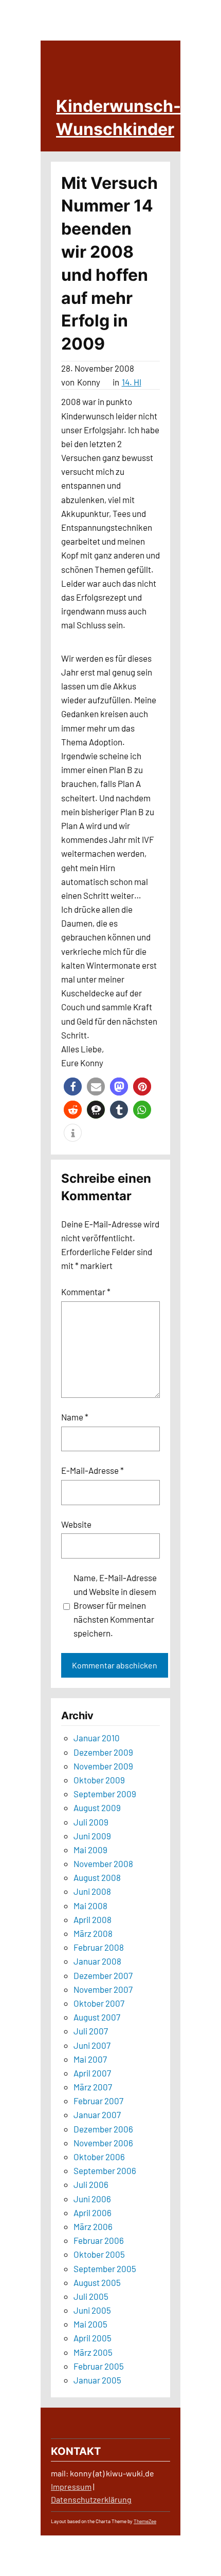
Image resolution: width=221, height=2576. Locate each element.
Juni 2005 (92, 2310)
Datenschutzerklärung (91, 2499)
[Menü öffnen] (192, 135)
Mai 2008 (90, 1906)
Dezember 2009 (103, 1752)
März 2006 (93, 2226)
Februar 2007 (98, 2101)
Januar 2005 (97, 2380)
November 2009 (103, 1766)
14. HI (132, 382)
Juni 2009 (92, 1836)
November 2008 (103, 1863)
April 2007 (92, 2073)
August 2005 (97, 2282)
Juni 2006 (92, 2199)
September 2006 (105, 2170)
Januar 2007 (97, 2114)
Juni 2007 (92, 2045)
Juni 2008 (92, 1891)
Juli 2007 (91, 2031)
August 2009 (97, 1808)
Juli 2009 (91, 1822)
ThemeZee (145, 2521)
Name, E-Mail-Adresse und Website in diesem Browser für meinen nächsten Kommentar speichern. (115, 1606)
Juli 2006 (91, 2184)
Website (76, 1524)
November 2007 (103, 1989)
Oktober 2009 (99, 1780)
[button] (73, 1087)
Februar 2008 (99, 1947)
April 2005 (93, 2338)
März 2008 (93, 1933)
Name (75, 1417)
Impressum (71, 2486)
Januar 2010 (97, 1738)
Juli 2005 (91, 2296)
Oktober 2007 (99, 2003)
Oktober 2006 (99, 2157)
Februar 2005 (99, 2366)
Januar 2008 (97, 1961)
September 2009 (105, 1794)
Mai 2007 (90, 2059)
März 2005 (93, 2352)
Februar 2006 (99, 2240)
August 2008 (97, 1877)
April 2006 (93, 2213)
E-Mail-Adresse (93, 1470)
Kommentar (86, 1292)
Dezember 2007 (103, 1975)
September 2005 (105, 2269)
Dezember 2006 (103, 2129)
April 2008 (93, 1919)
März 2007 (93, 2087)
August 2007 (97, 2017)
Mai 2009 (90, 1850)
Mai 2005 (90, 2324)
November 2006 (103, 2143)
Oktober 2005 (99, 2254)
